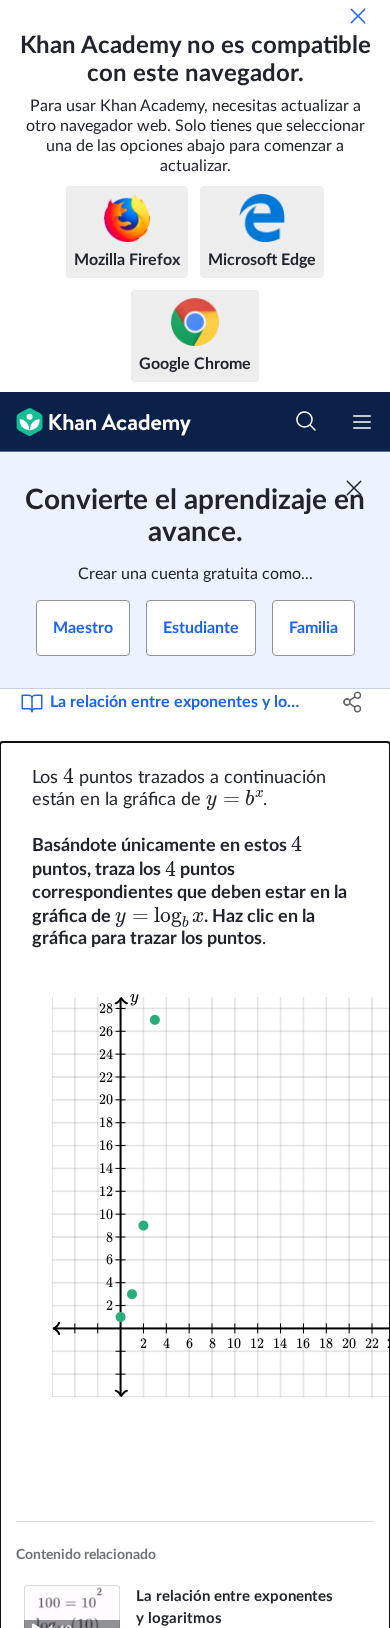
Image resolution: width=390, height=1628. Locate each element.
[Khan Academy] (95, 422)
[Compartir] (352, 702)
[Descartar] (358, 16)
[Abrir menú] (362, 422)
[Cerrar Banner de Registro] (354, 488)
